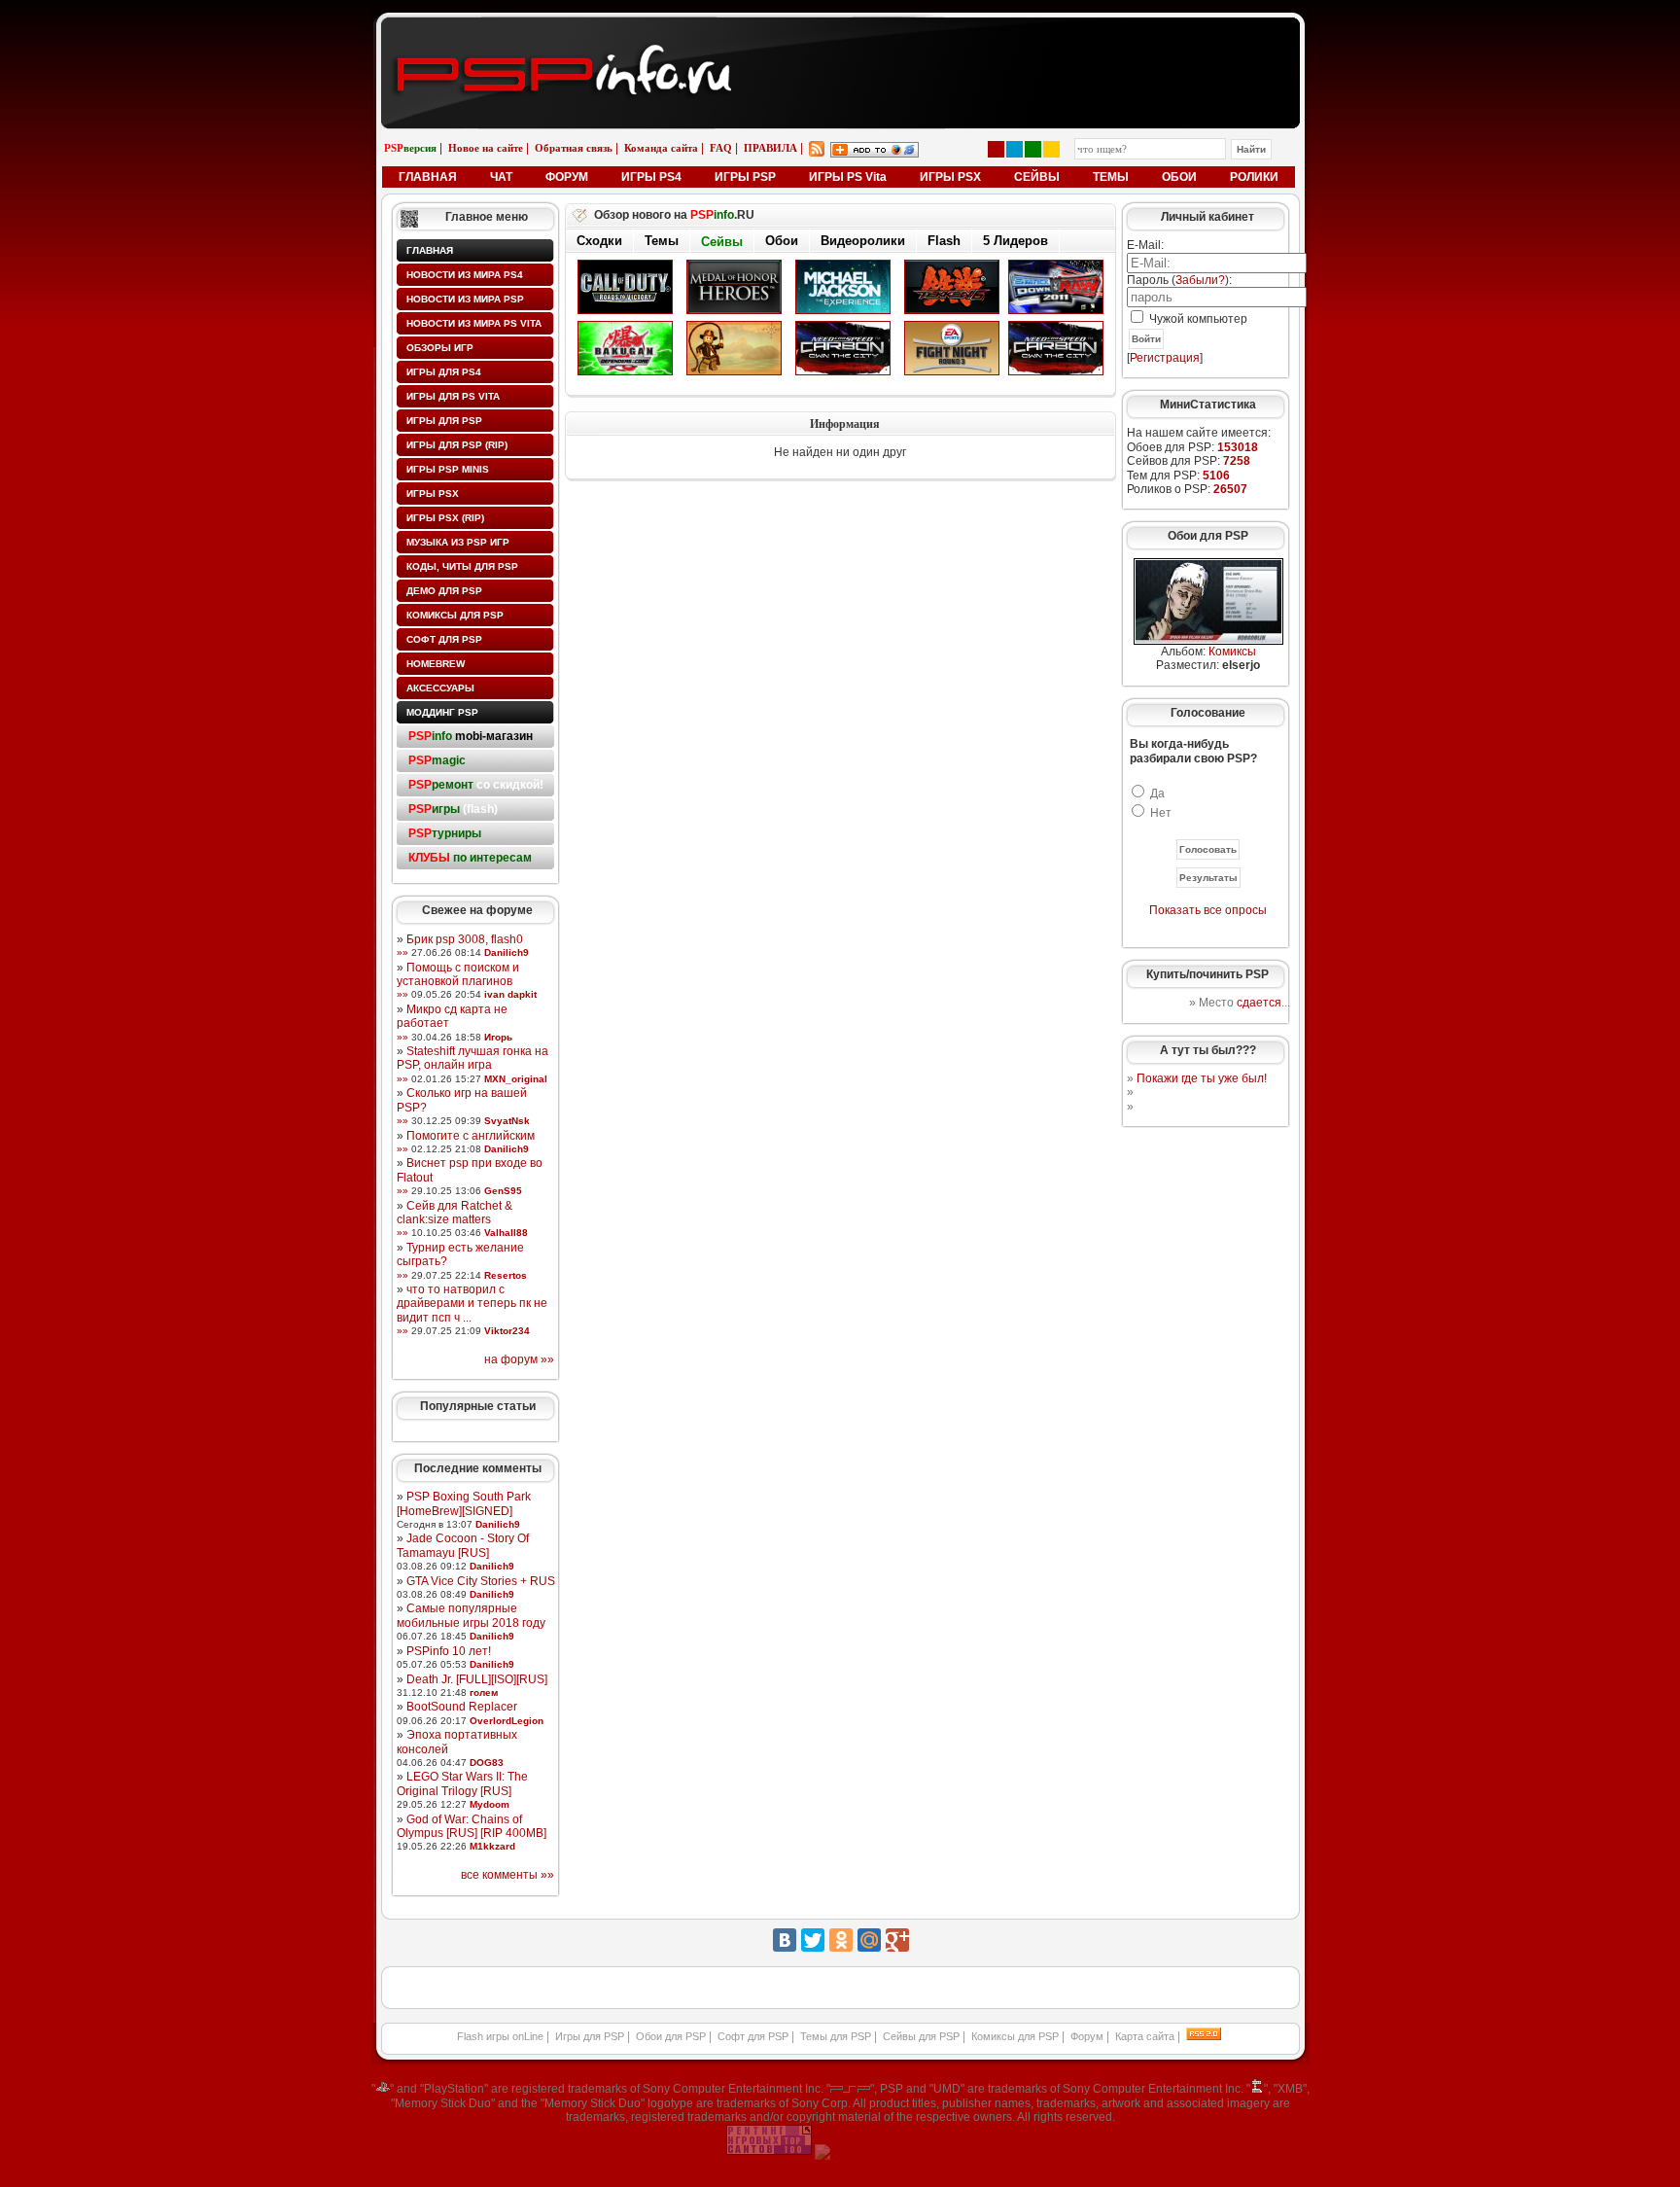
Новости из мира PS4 (465, 275)
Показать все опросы (1208, 910)
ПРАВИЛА (770, 148)
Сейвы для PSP (921, 2036)
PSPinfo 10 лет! (449, 1651)
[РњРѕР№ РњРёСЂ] (869, 1940)
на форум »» (519, 1359)
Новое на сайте (486, 148)
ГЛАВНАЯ (428, 177)
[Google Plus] (897, 1940)
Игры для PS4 (444, 372)
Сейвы (722, 242)
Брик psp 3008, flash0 (465, 939)
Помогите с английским (471, 1136)
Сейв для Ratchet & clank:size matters (455, 1213)
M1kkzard (492, 1846)
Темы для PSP (836, 2036)
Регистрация (1165, 358)
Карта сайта (1145, 2036)
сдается (1259, 1003)
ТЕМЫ (1111, 177)
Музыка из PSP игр (458, 542)
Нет (1161, 813)
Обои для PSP (671, 2036)
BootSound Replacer (462, 1707)
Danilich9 (507, 952)
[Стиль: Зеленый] (1033, 149)
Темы (662, 241)
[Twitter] (813, 1940)
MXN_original (516, 1079)
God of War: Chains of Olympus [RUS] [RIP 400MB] (472, 1826)
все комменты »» (507, 1875)
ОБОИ (1179, 177)
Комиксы (1232, 652)
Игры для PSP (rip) (457, 445)
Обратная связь (574, 148)
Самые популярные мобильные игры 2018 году (471, 1615)
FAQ (721, 148)
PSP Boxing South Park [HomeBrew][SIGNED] (464, 1503)
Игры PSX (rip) (445, 518)
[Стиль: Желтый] (1051, 149)
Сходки (599, 241)
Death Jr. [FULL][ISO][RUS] (477, 1679)
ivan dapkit (510, 994)
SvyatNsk (507, 1121)
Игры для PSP (444, 421)
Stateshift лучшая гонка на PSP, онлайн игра (472, 1058)
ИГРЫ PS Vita (848, 177)
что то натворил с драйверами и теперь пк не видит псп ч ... (472, 1304)
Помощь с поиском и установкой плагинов (458, 974)
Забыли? (1200, 280)
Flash (944, 241)
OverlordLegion (507, 1721)
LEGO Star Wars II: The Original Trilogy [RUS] (462, 1783)
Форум (1087, 2036)
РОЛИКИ (1254, 177)
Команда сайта (661, 148)
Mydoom (490, 1804)
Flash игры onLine (500, 2036)
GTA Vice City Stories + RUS (481, 1581)
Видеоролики (863, 241)
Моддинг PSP (442, 712)
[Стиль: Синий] (1015, 149)
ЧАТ (501, 177)
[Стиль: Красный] (996, 149)
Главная (430, 250)
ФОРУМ (567, 177)
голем (484, 1693)
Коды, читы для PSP (462, 566)
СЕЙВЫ (1037, 177)
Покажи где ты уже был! (1202, 1078)
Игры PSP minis (448, 469)
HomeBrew (436, 664)
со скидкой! (476, 785)
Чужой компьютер (1197, 319)
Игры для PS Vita (453, 396)
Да (1157, 794)
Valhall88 (506, 1233)
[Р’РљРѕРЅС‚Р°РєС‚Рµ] (785, 1940)
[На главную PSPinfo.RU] (840, 32)
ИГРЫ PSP (745, 177)
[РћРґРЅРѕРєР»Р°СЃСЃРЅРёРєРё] (841, 1940)
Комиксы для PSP (455, 615)
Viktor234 (507, 1331)
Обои (782, 241)
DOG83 (487, 1763)
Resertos (506, 1275)
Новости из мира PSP (465, 299)
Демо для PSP (444, 591)
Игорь (498, 1037)
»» (402, 952)
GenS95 (503, 1191)
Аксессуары (440, 688)
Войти (1146, 339)
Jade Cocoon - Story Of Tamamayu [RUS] (463, 1545)
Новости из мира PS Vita (474, 323)
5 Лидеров (1015, 241)
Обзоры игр (440, 348)
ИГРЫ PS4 (651, 177)
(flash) (453, 809)
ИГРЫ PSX (950, 177)
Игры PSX (433, 494)
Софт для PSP (444, 639)
